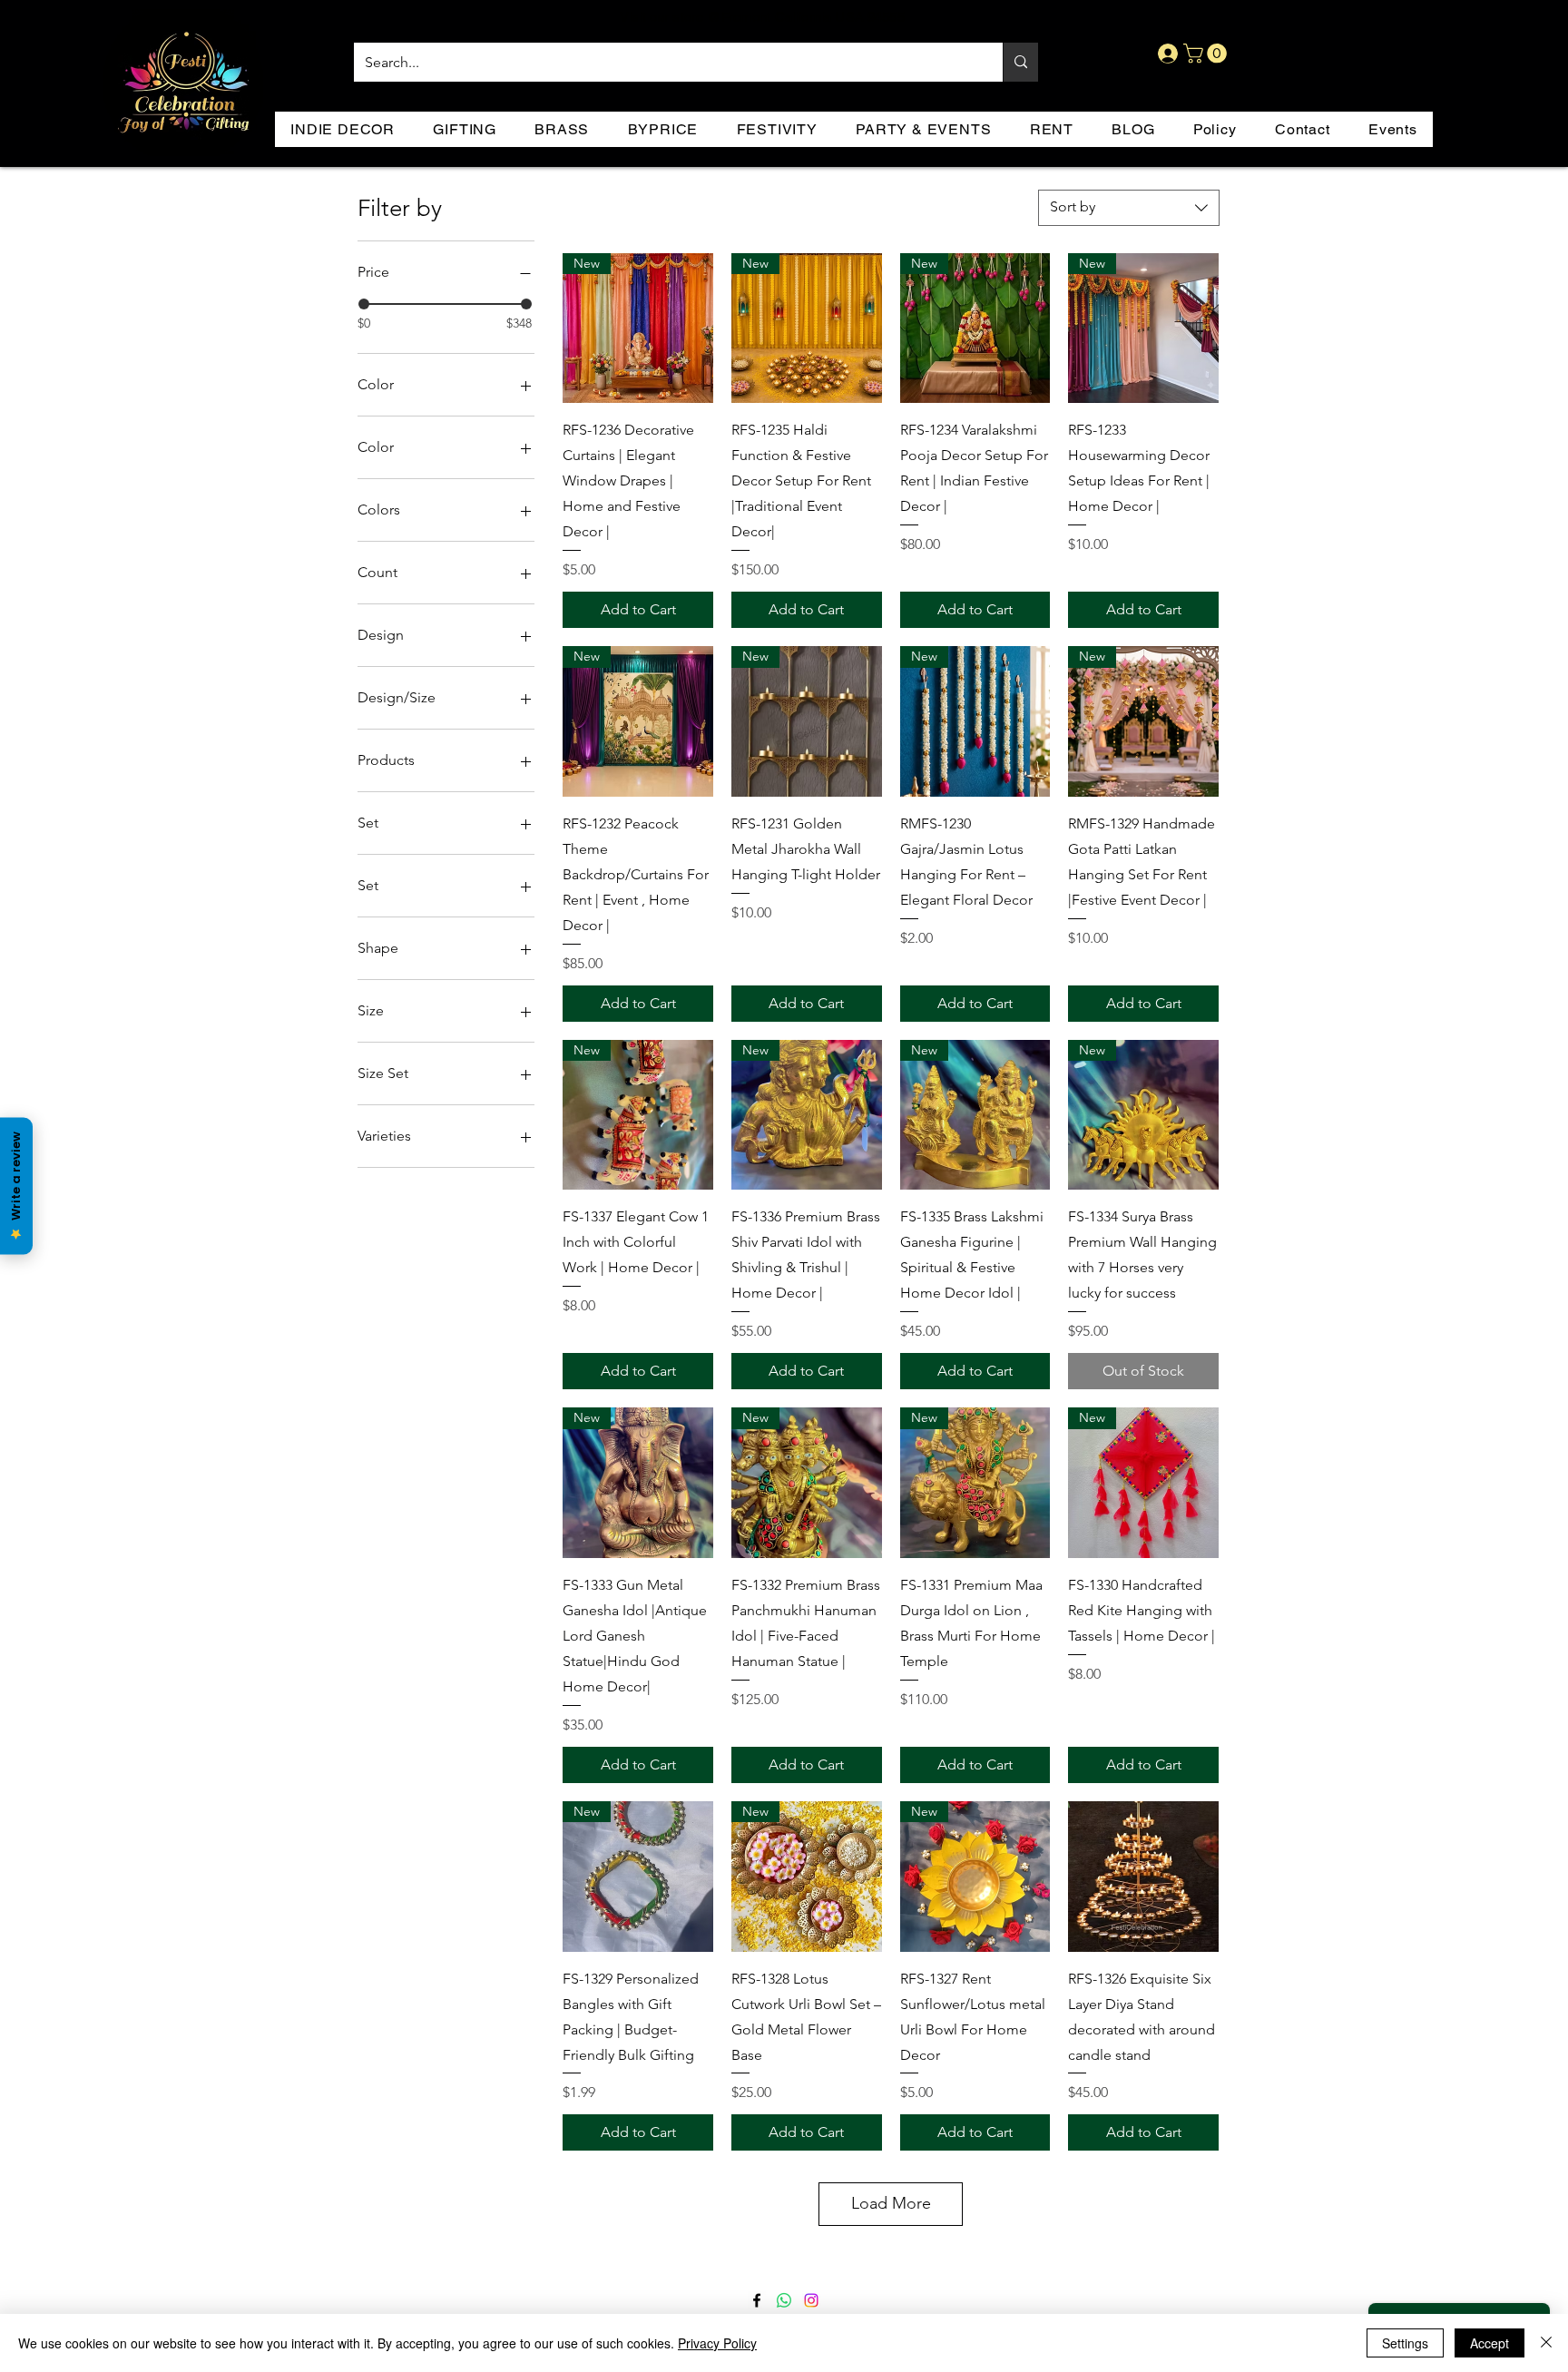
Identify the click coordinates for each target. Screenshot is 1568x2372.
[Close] (1546, 2343)
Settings (1405, 2343)
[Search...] (1020, 62)
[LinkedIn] (811, 2300)
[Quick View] (1143, 1877)
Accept (1490, 2343)
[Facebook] (757, 2300)
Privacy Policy (717, 2343)
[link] (1207, 54)
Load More (891, 2203)
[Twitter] (784, 2300)
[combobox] (1129, 208)
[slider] (364, 304)
